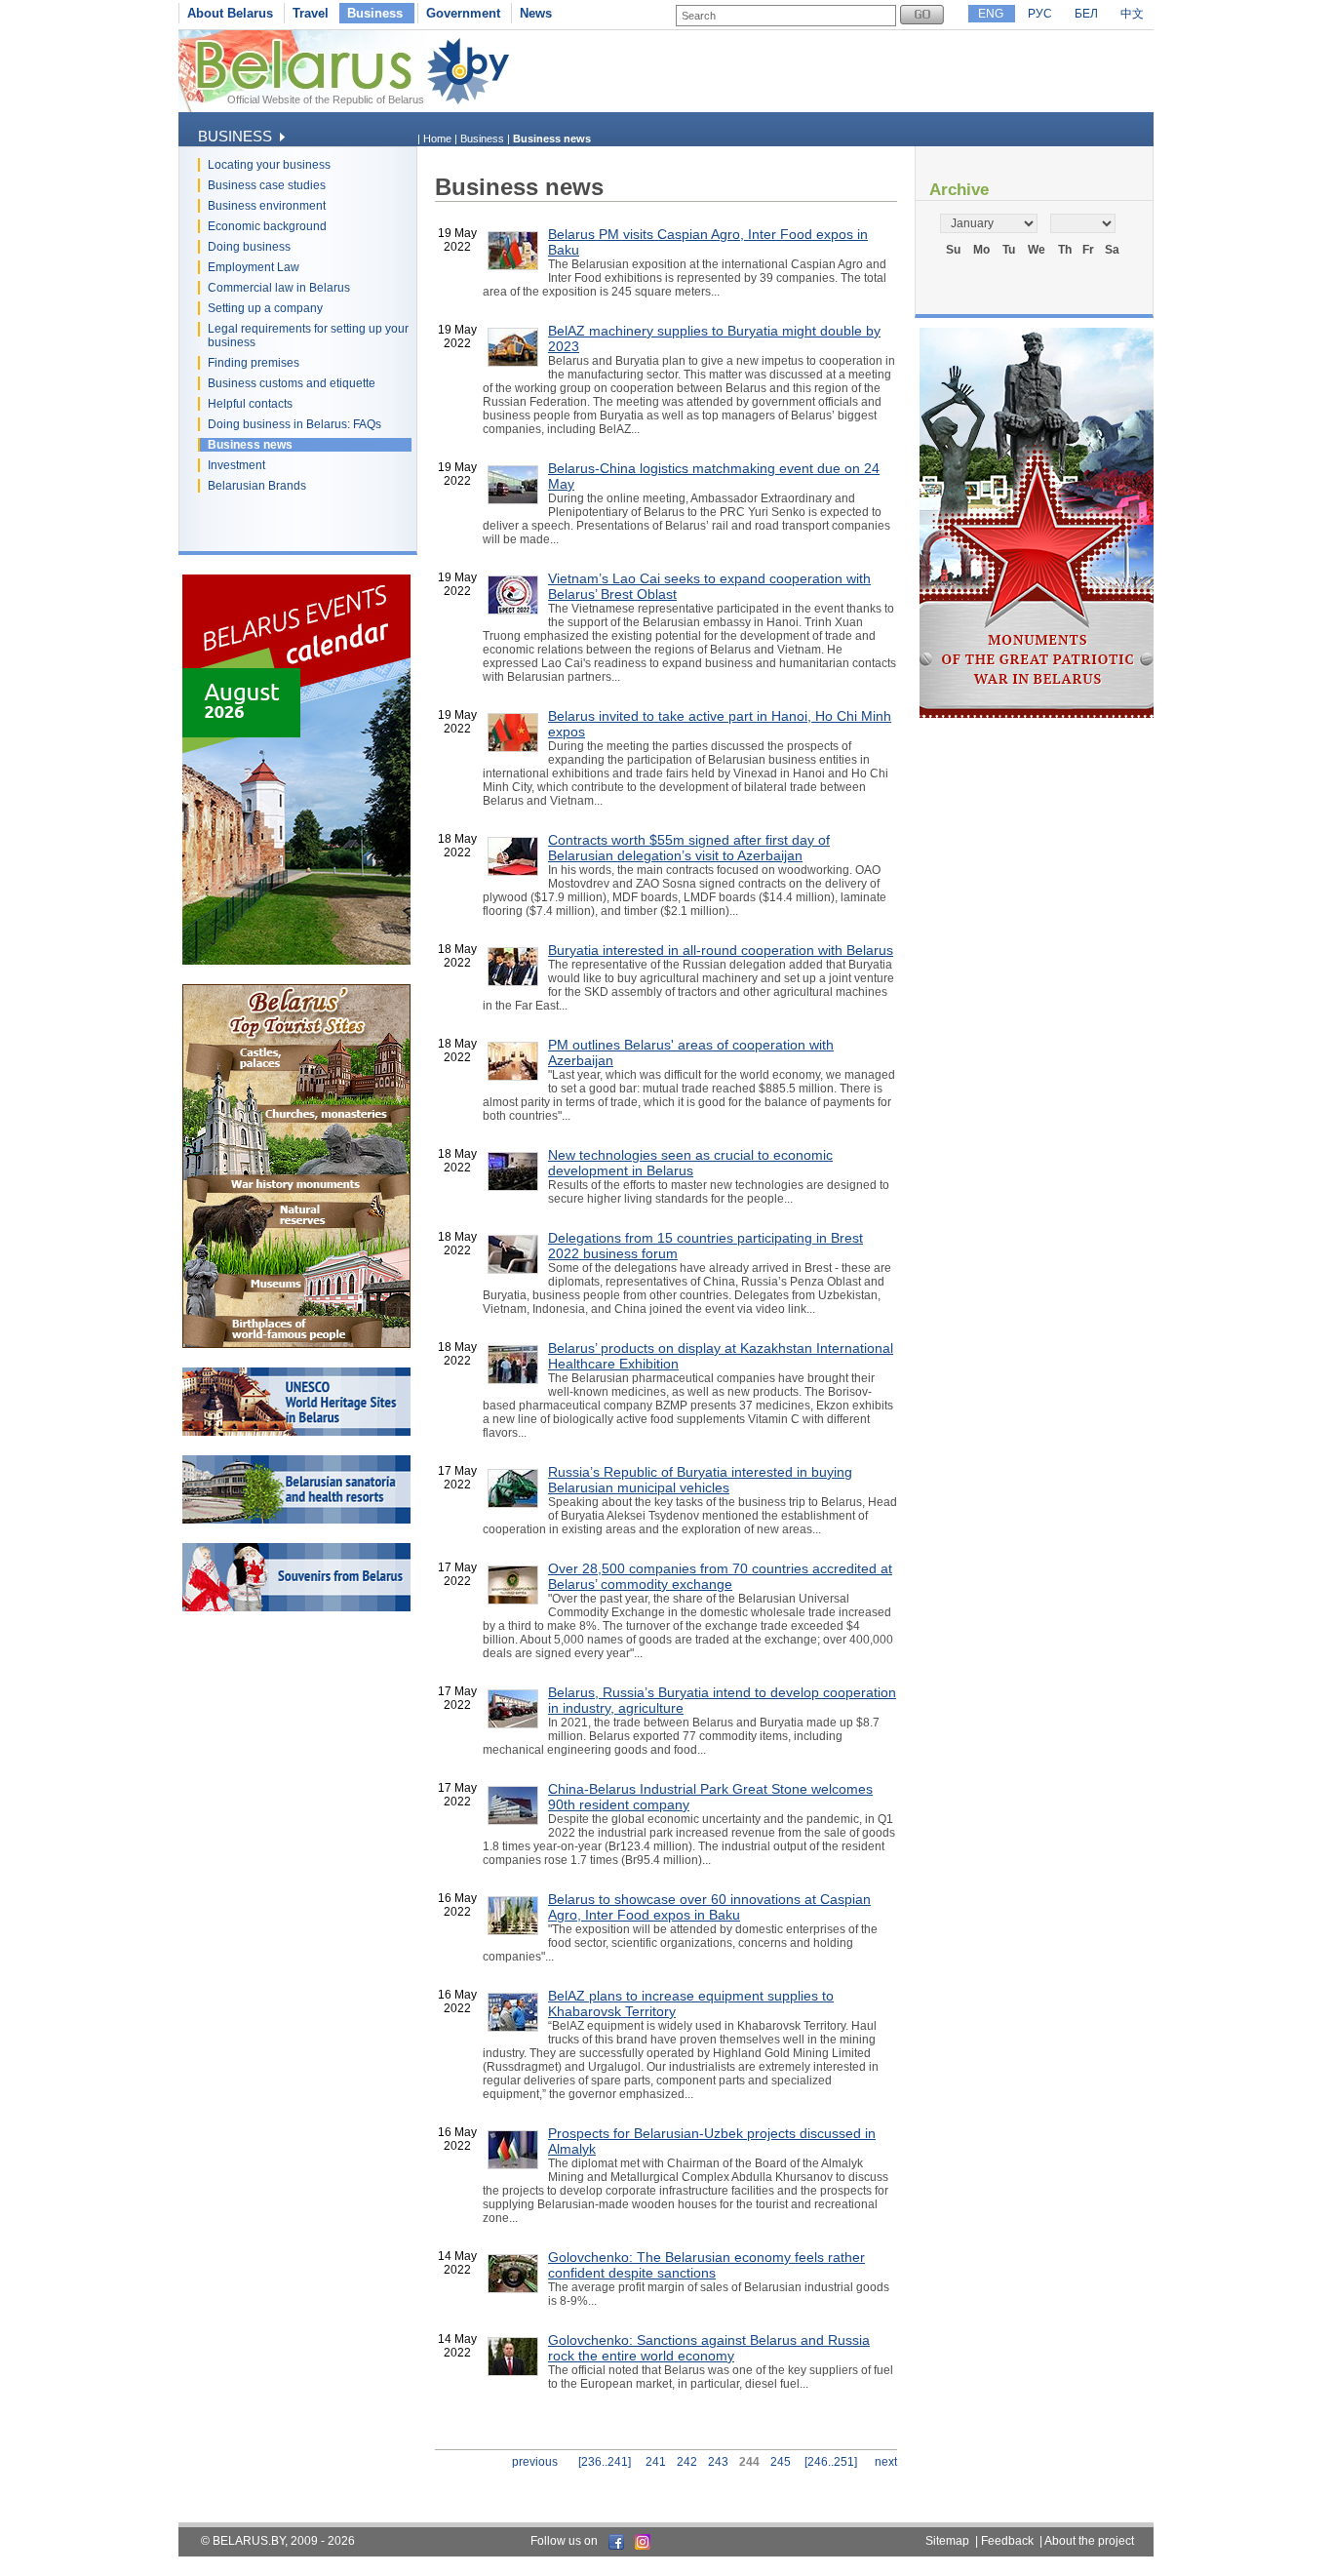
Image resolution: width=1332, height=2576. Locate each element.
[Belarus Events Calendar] (296, 961)
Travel (311, 13)
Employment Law (254, 267)
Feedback (1007, 2541)
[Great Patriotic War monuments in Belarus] (1037, 714)
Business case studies (267, 185)
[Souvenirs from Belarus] (296, 1607)
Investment (236, 465)
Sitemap (947, 2541)
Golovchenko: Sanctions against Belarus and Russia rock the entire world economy (709, 2348)
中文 (1132, 14)
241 (656, 2462)
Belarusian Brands (257, 486)
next (886, 2462)
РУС (1040, 14)
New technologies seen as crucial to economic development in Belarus (690, 1163)
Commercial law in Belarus (279, 288)
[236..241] (605, 2462)
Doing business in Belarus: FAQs (294, 424)
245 (781, 2462)
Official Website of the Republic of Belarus (326, 99)
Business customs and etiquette (292, 383)
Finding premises (254, 363)
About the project (1089, 2541)
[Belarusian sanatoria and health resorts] (296, 1520)
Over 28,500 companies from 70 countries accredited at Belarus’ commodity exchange (720, 1576)
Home (437, 139)
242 (687, 2462)
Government (463, 13)
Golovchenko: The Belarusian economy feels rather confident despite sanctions (706, 2265)
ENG (991, 14)
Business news (250, 445)
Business (375, 13)
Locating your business (269, 165)
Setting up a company (265, 308)
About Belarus (230, 13)
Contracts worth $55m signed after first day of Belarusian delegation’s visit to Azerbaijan (689, 848)
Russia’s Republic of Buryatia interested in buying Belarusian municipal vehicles (700, 1480)
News (536, 13)
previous (535, 2462)
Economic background (267, 226)
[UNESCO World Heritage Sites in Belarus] (296, 1432)
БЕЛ (1086, 14)
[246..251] (831, 2462)
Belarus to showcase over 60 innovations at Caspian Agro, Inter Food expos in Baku (709, 1907)
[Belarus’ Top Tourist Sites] (296, 1344)
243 (718, 2462)
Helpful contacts (250, 404)
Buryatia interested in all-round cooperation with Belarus (721, 950)
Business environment (267, 206)
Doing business (249, 247)
